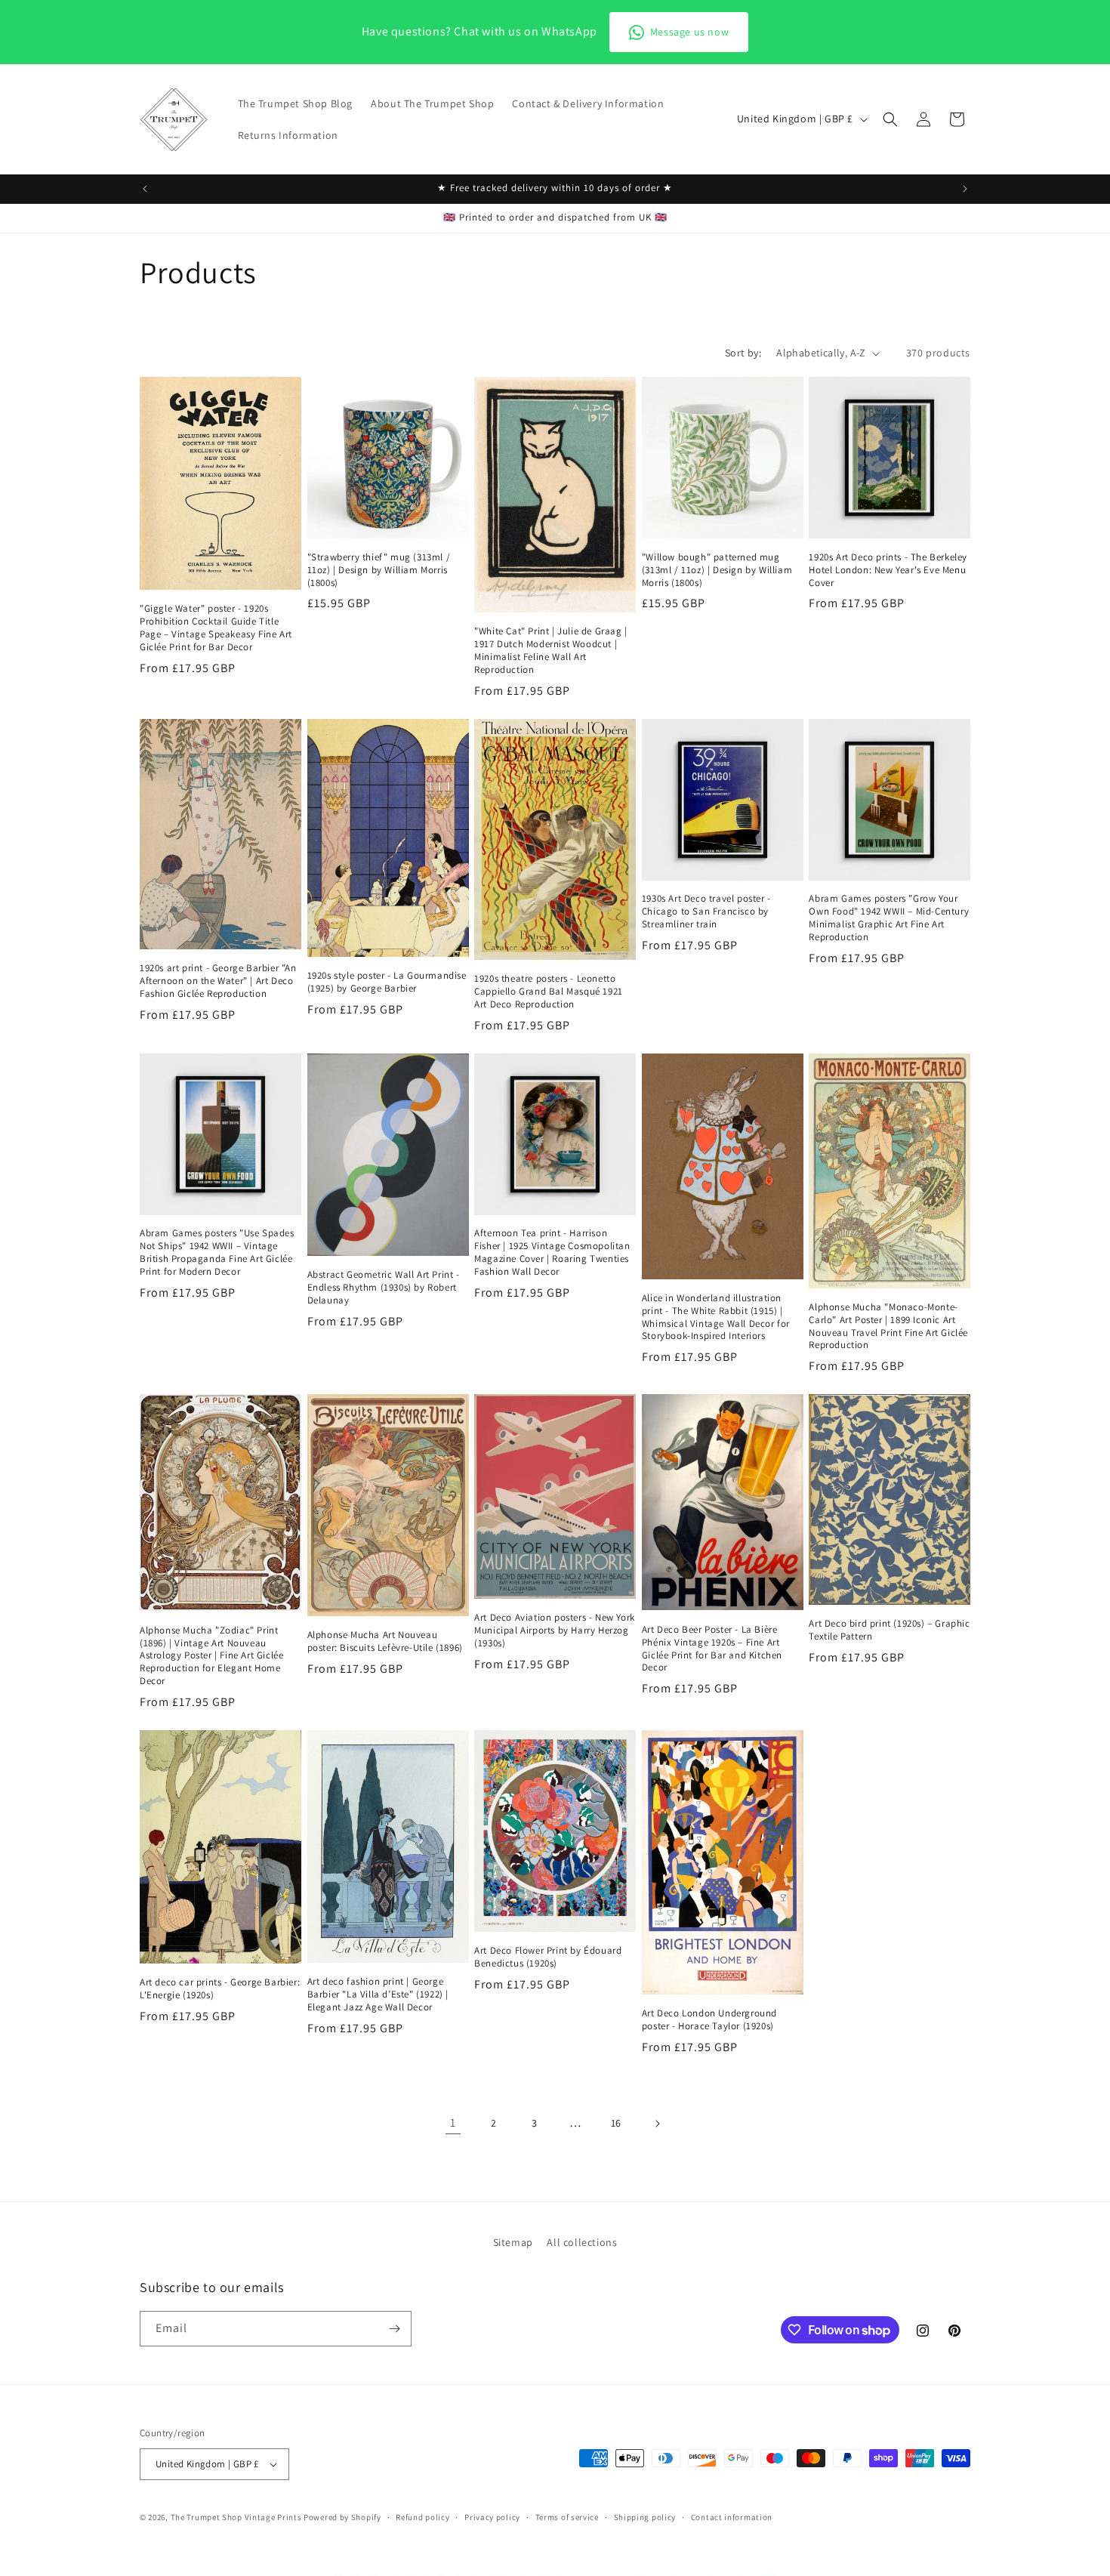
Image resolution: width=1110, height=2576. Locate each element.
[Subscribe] (394, 2329)
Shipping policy (645, 2516)
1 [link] (453, 2123)
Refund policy (422, 2516)
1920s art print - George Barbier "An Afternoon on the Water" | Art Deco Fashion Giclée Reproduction (218, 981)
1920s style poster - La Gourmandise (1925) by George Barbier (387, 982)
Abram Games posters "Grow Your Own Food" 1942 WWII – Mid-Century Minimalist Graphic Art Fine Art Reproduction (889, 918)
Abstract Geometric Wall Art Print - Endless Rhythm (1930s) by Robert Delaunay (384, 1288)
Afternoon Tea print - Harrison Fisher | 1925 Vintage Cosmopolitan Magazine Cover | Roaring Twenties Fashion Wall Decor (552, 1253)
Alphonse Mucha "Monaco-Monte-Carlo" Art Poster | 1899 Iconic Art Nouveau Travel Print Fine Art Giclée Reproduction (888, 1327)
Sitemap (513, 2242)
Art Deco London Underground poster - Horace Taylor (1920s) (709, 2020)
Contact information (732, 2516)
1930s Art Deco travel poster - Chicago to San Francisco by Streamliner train (706, 912)
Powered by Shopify (342, 2517)
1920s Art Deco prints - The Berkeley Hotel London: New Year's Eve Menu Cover (888, 570)
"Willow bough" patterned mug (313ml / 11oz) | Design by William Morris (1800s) (717, 570)
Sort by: (743, 353)
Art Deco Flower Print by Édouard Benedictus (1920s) (548, 1957)
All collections (582, 2242)
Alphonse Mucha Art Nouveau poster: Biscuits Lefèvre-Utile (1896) (385, 1641)
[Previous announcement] (145, 189)
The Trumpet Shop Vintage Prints (236, 2517)
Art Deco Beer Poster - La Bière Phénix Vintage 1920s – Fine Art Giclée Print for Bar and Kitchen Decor (712, 1649)
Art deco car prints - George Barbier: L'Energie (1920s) (220, 1989)
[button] (890, 119)
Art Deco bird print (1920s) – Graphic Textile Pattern (889, 1630)
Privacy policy (492, 2516)
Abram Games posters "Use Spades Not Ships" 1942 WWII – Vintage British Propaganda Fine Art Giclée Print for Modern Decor (217, 1253)
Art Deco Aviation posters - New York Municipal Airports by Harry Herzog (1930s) (555, 1630)
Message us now (689, 32)
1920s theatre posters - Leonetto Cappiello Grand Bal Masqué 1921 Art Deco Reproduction (549, 992)
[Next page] (657, 2124)
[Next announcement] (965, 189)
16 (616, 2123)
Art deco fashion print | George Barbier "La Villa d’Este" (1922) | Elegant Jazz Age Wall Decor (378, 1994)
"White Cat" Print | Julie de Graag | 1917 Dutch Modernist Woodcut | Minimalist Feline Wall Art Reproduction (551, 651)
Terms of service (567, 2516)
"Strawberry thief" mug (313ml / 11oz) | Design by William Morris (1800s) (379, 570)
